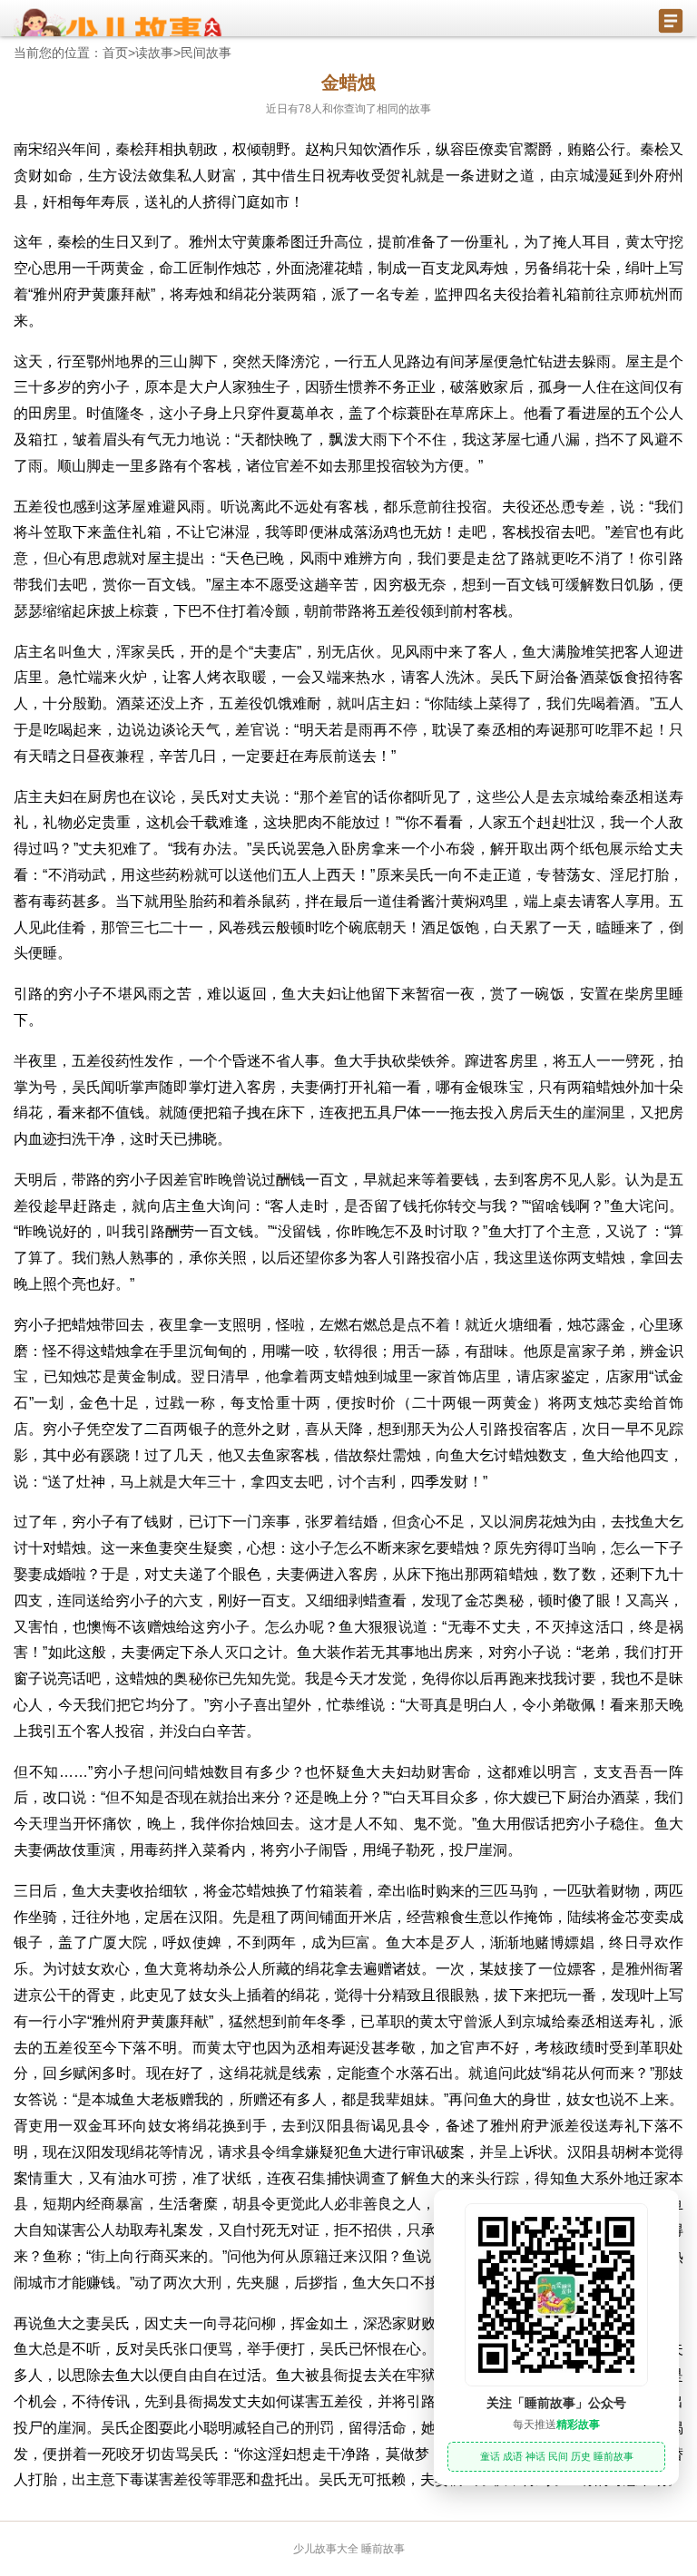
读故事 (154, 53)
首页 (115, 53)
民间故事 (206, 53)
